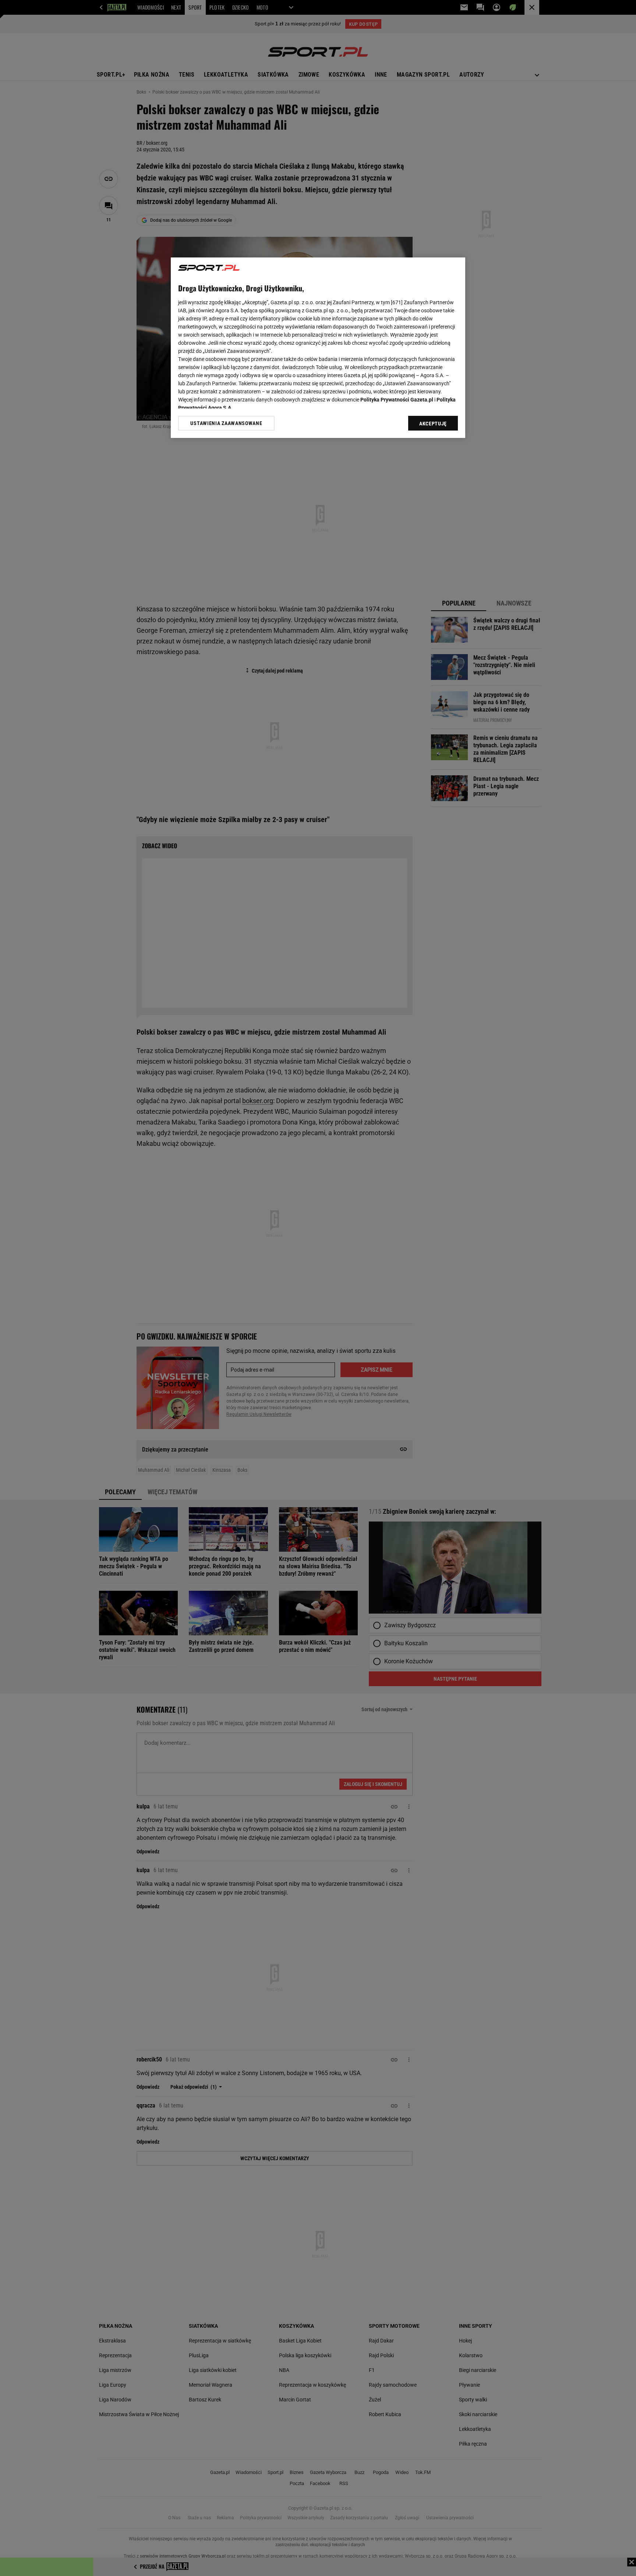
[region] (318, 348)
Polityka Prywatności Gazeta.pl (397, 400)
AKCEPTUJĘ (433, 424)
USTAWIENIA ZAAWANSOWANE (226, 423)
